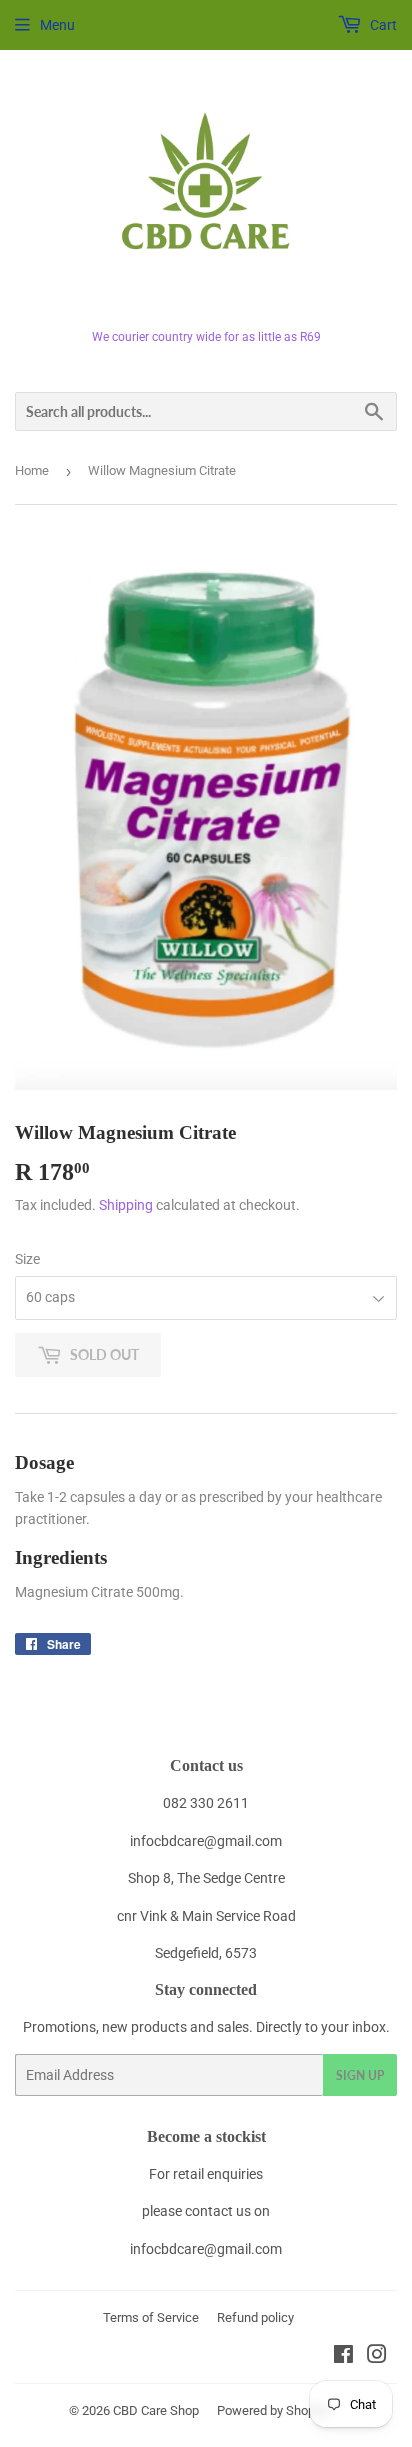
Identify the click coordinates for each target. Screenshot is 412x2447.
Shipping (126, 1205)
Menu (57, 25)
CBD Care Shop (156, 2410)
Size (27, 1259)
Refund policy (255, 2317)
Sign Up (360, 2075)
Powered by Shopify (273, 2410)
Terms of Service (151, 2317)
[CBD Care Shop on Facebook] (343, 2357)
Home (32, 470)
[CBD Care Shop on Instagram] (377, 2357)
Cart (382, 25)
